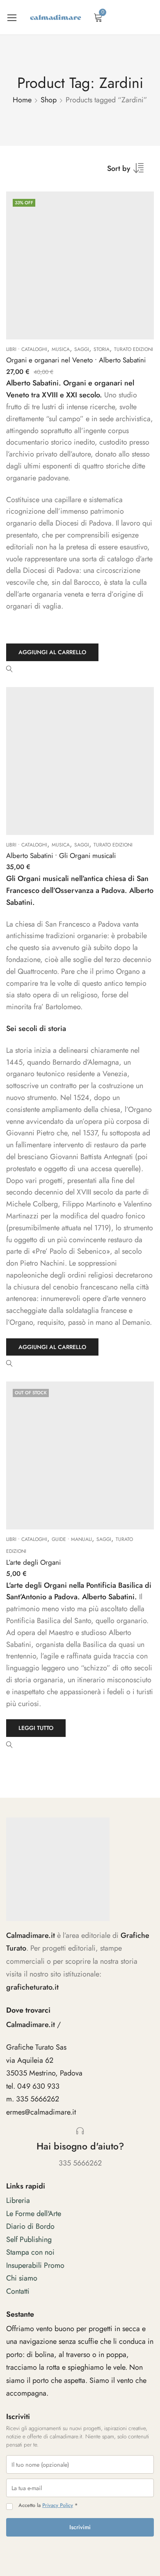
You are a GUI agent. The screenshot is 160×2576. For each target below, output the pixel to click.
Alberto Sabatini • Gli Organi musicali (61, 856)
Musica (61, 349)
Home (22, 100)
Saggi (82, 349)
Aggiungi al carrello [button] (52, 652)
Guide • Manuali (72, 1539)
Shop (49, 100)
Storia (102, 349)
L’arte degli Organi (33, 1562)
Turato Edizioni (134, 349)
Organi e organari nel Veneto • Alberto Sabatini (76, 360)
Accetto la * (48, 2506)
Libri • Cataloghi (27, 349)
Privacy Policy (58, 2505)
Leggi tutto (36, 1728)
